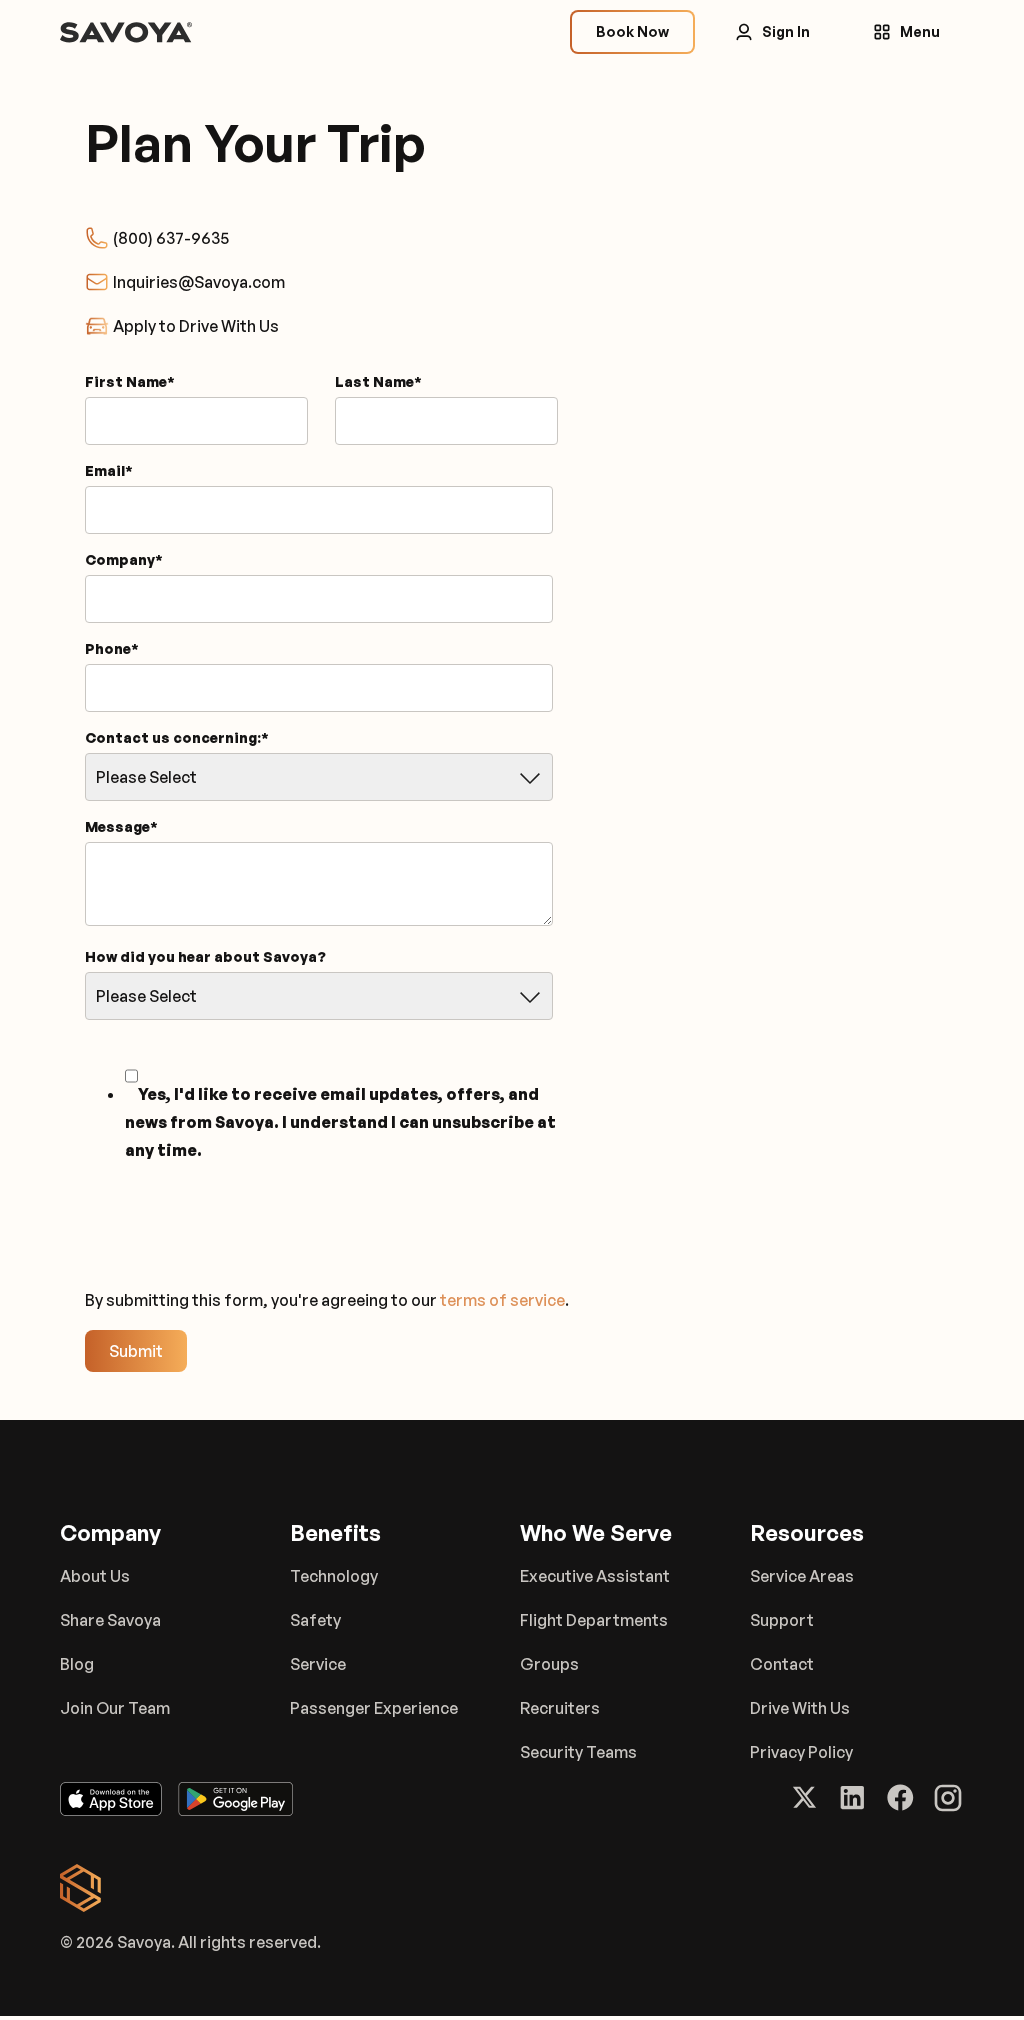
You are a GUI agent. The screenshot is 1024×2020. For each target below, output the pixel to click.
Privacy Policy (801, 1752)
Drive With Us (800, 1708)
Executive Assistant (595, 1576)
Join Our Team (115, 1708)
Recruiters (560, 1708)
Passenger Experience (374, 1708)
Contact (782, 1664)
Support (782, 1620)
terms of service (502, 1300)
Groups (549, 1664)
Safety (315, 1620)
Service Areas (802, 1576)
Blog (77, 1664)
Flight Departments (594, 1620)
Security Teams (578, 1752)
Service (318, 1664)
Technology (334, 1576)
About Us (95, 1576)
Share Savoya (110, 1620)
